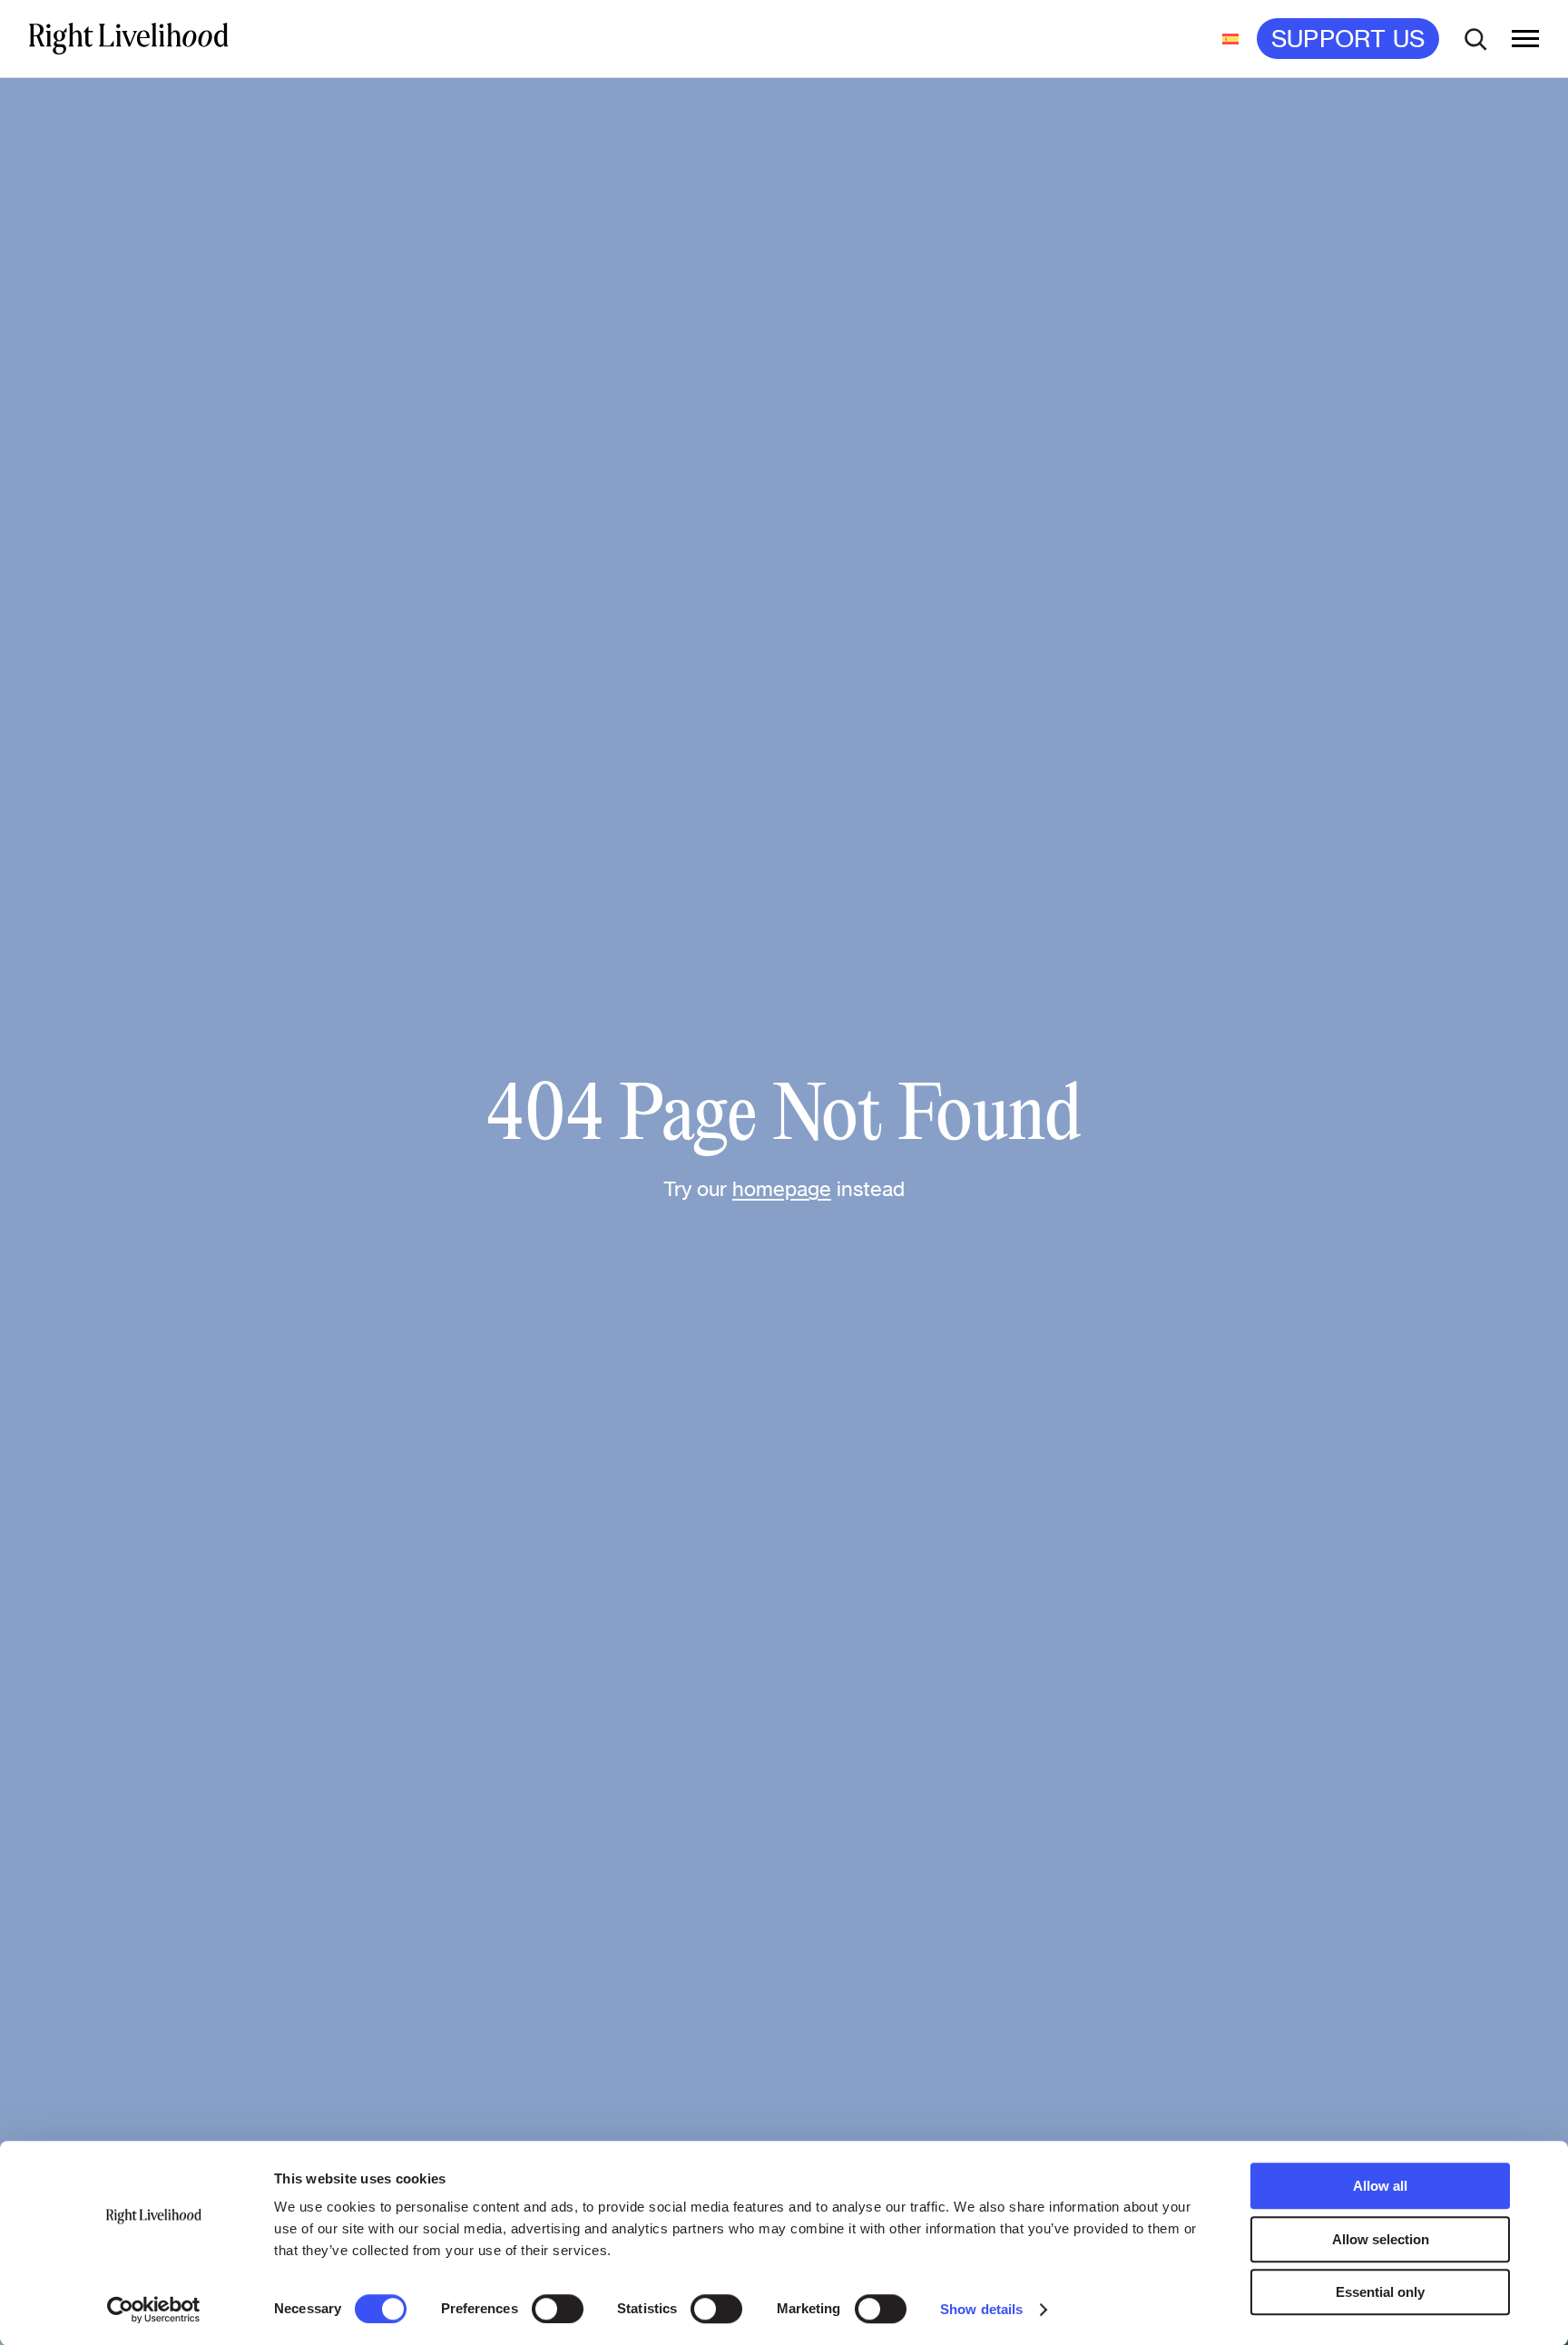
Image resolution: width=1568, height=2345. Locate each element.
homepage (782, 1188)
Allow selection (1381, 2239)
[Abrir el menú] (1525, 39)
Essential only (1380, 2292)
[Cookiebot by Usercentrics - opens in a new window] (154, 2310)
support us (1348, 39)
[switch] (558, 2309)
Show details (981, 2309)
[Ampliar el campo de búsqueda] (1475, 39)
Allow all (1380, 2186)
